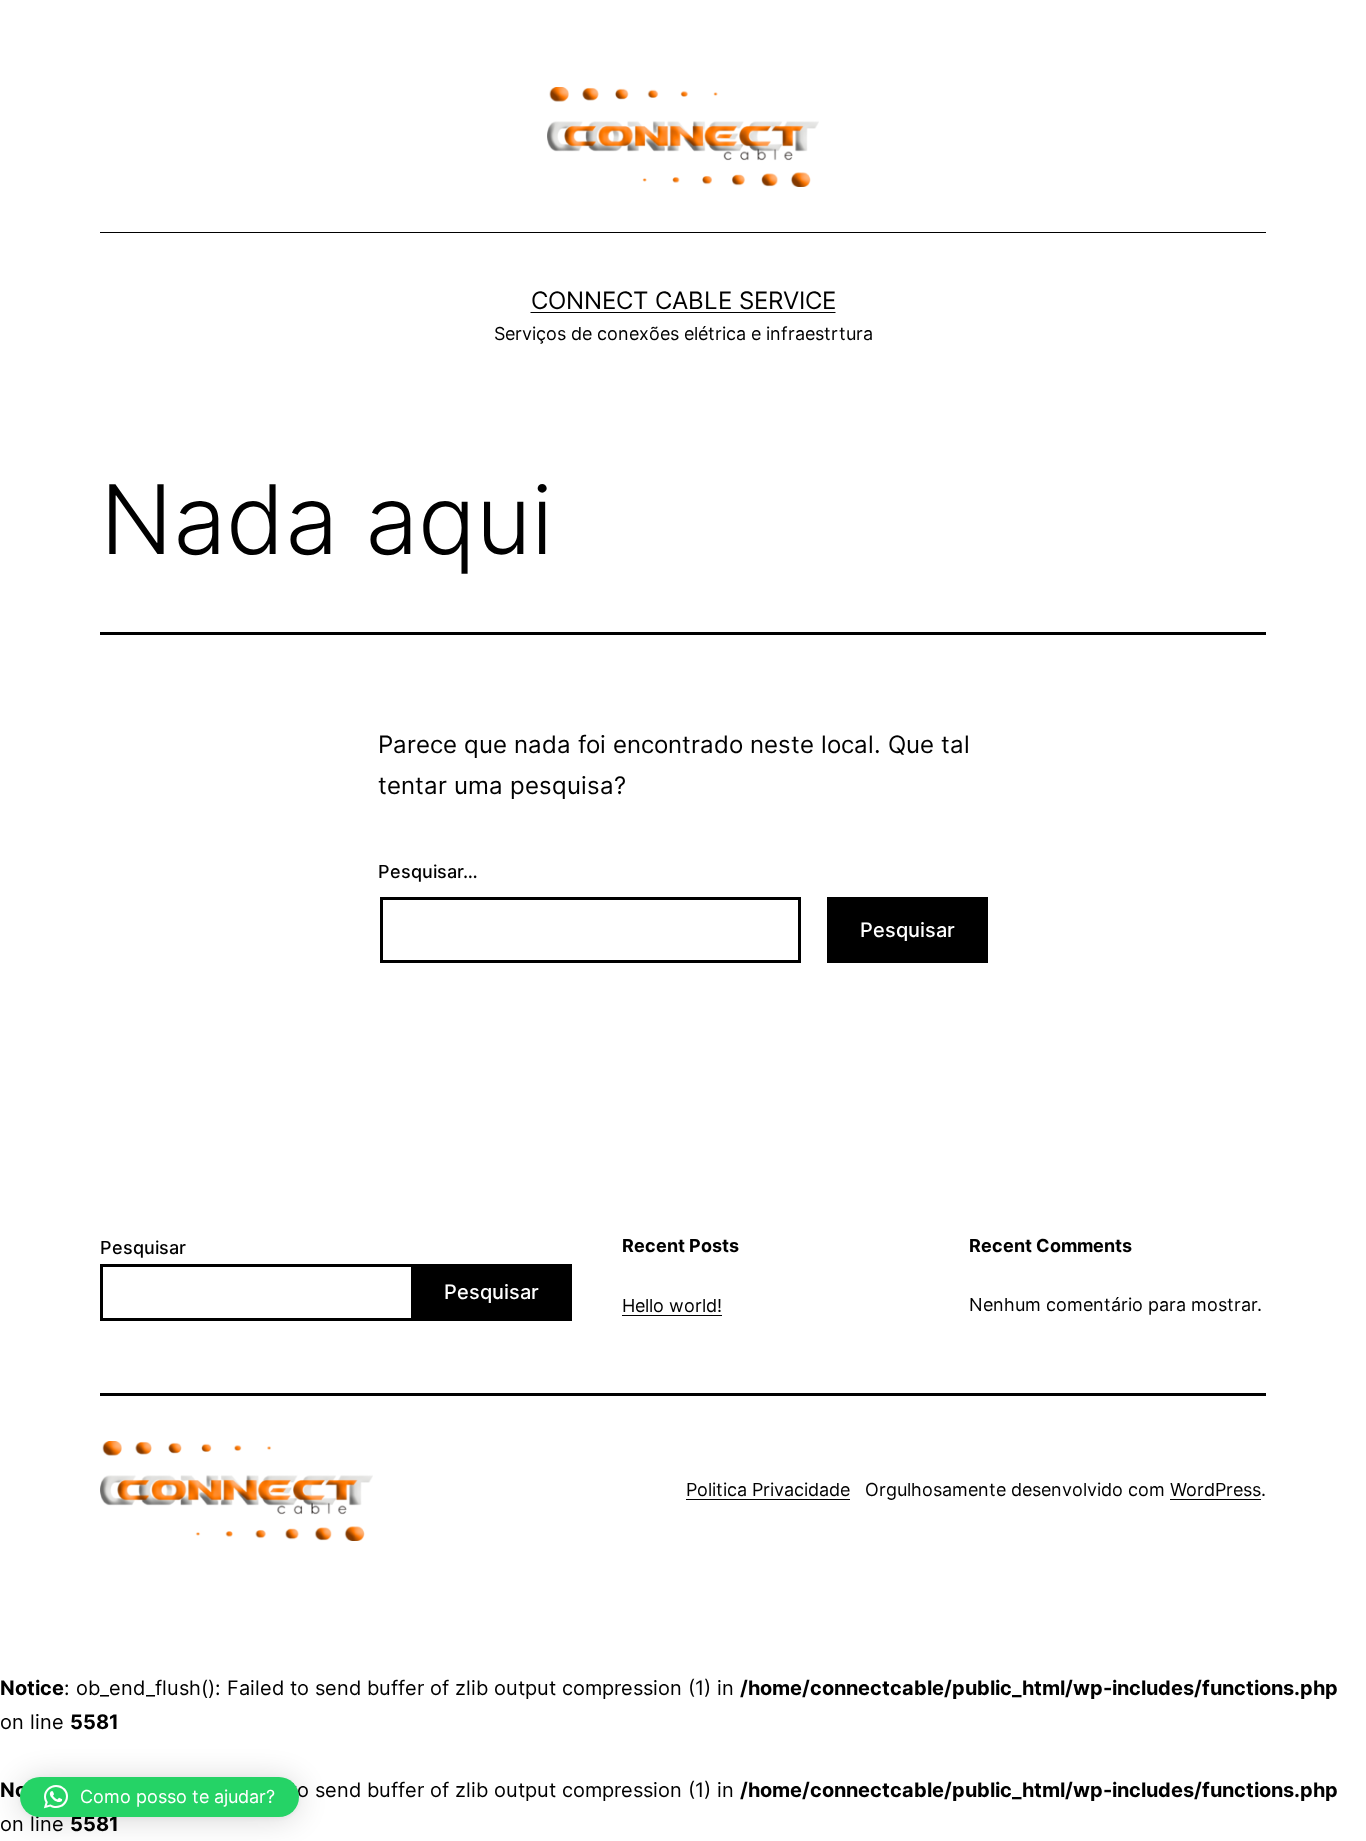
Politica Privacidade (768, 1489)
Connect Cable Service (683, 300)
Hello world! (672, 1305)
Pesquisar (143, 1247)
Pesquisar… (428, 871)
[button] (159, 1797)
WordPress (1215, 1489)
